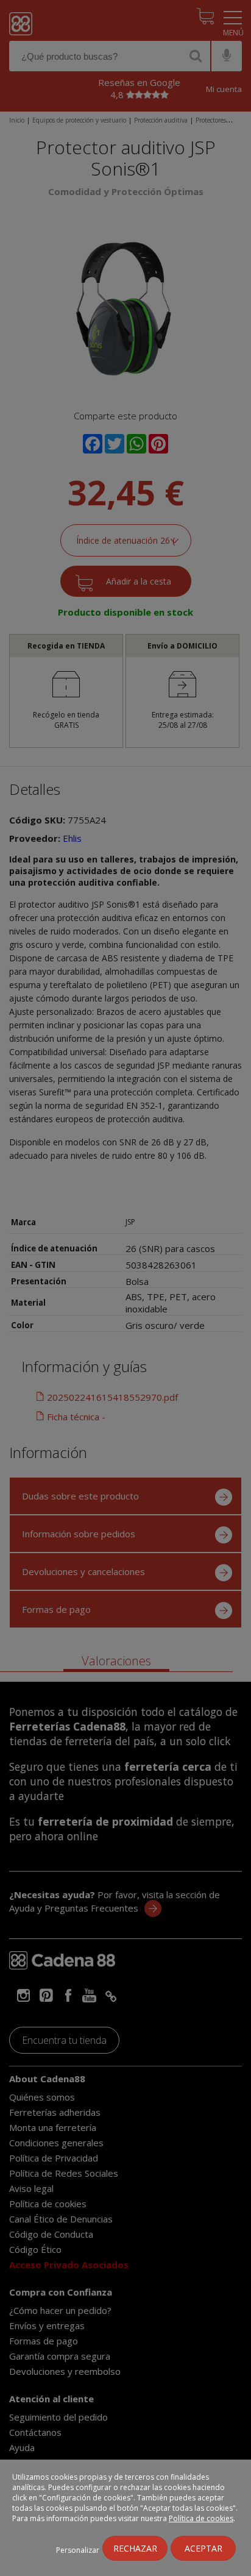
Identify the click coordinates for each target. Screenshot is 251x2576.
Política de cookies (201, 2518)
